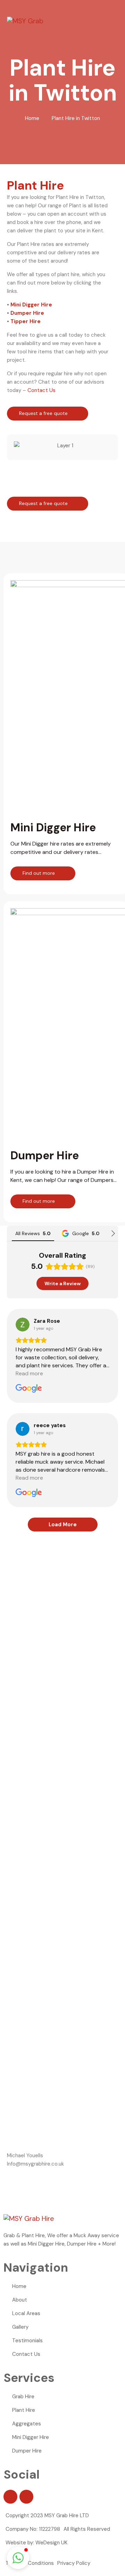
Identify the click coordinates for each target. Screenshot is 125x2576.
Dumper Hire (27, 313)
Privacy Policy (74, 2563)
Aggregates (27, 2424)
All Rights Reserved (87, 2529)
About (20, 2300)
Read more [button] (29, 1373)
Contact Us (41, 390)
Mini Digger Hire (31, 305)
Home (32, 118)
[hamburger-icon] (117, 21)
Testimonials (27, 2341)
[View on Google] (23, 1325)
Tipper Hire (26, 321)
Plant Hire (24, 2410)
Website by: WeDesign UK (36, 2543)
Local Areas (26, 2313)
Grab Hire (23, 2397)
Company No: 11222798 (33, 2529)
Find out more (39, 873)
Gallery (20, 2327)
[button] (21, 446)
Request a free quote (44, 413)
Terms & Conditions (30, 2563)
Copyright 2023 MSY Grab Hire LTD (47, 2515)
